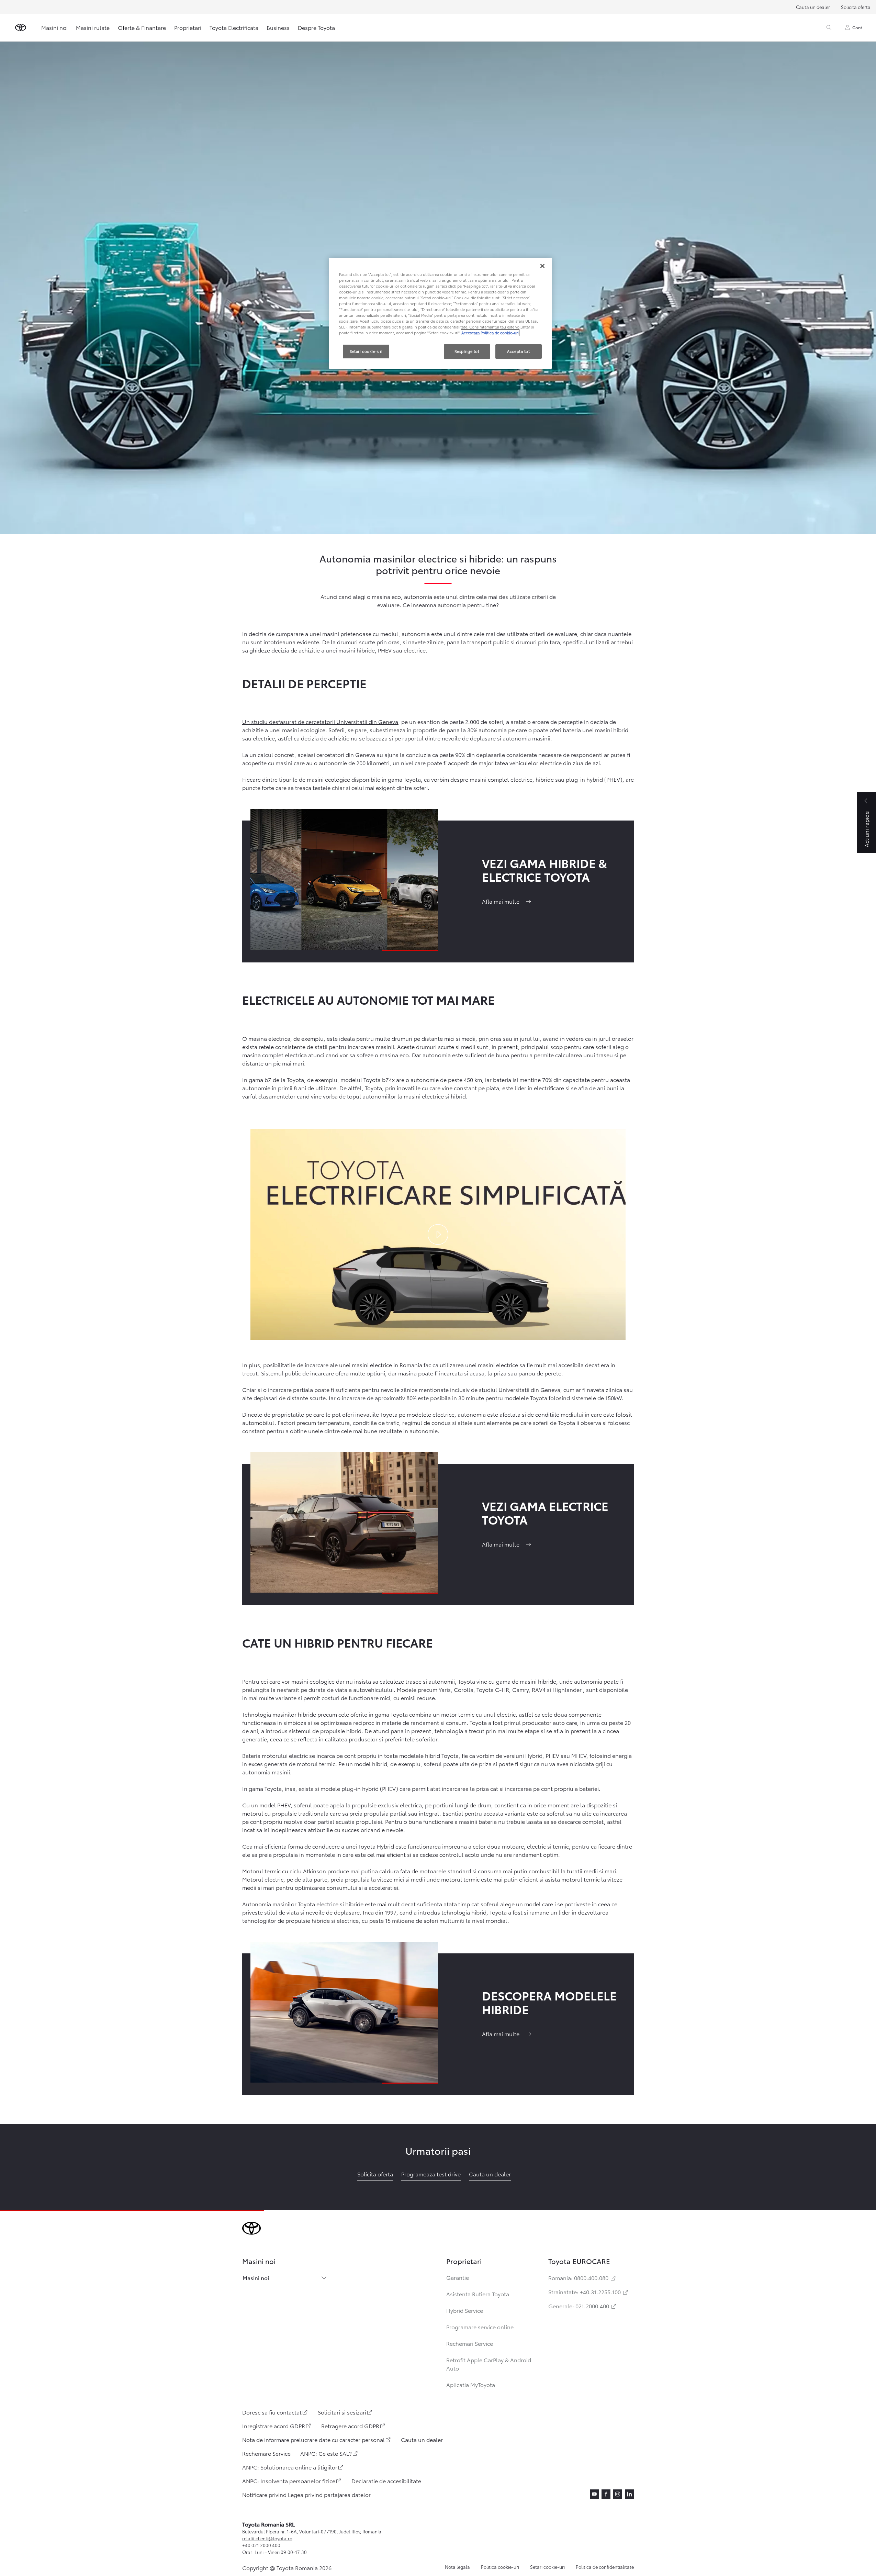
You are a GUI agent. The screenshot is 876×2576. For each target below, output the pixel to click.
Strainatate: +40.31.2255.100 (589, 2292)
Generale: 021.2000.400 (583, 2306)
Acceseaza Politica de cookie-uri (490, 333)
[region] (440, 313)
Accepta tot (518, 351)
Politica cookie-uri (500, 2567)
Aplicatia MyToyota (471, 2384)
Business (278, 27)
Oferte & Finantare (142, 27)
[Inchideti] (542, 266)
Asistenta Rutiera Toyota (478, 2294)
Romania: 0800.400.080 (582, 2278)
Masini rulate (93, 27)
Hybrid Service (465, 2310)
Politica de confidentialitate (605, 2567)
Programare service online (480, 2327)
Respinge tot (467, 351)
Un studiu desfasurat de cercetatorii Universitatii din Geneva (320, 721)
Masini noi (54, 27)
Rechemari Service (470, 2343)
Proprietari (188, 27)
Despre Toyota (316, 27)
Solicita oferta (856, 7)
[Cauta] (829, 27)
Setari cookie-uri (547, 2567)
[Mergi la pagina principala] (21, 27)
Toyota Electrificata (234, 27)
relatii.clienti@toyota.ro (267, 2538)
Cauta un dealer (813, 7)
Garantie (458, 2277)
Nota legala (457, 2567)
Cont (857, 27)
